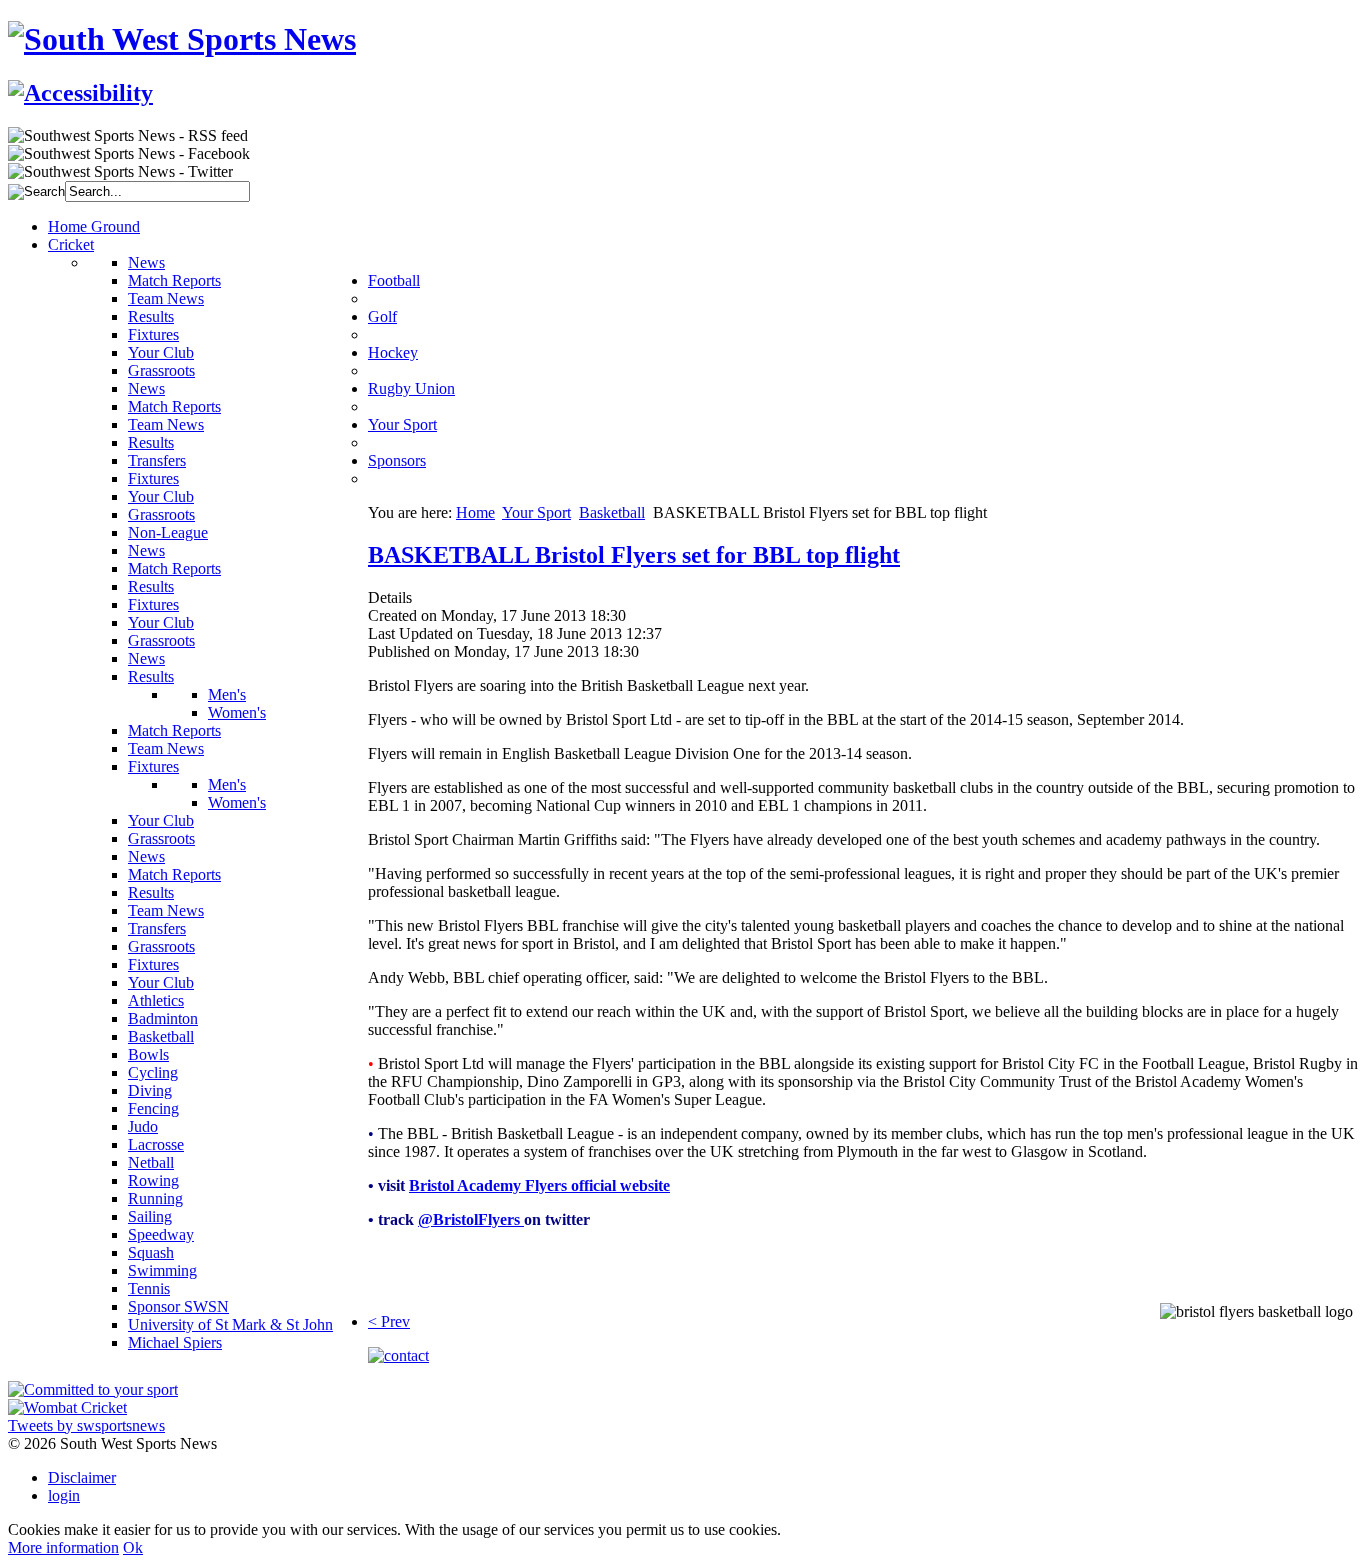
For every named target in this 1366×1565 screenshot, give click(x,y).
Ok (133, 1547)
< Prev (389, 1321)
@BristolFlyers (471, 1219)
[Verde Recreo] (93, 1389)
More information (63, 1547)
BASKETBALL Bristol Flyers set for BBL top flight (634, 555)
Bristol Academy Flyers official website (539, 1185)
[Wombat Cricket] (67, 1407)
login (64, 1495)
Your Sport (536, 512)
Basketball (612, 512)
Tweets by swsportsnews (86, 1425)
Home (475, 512)
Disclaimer (82, 1477)
